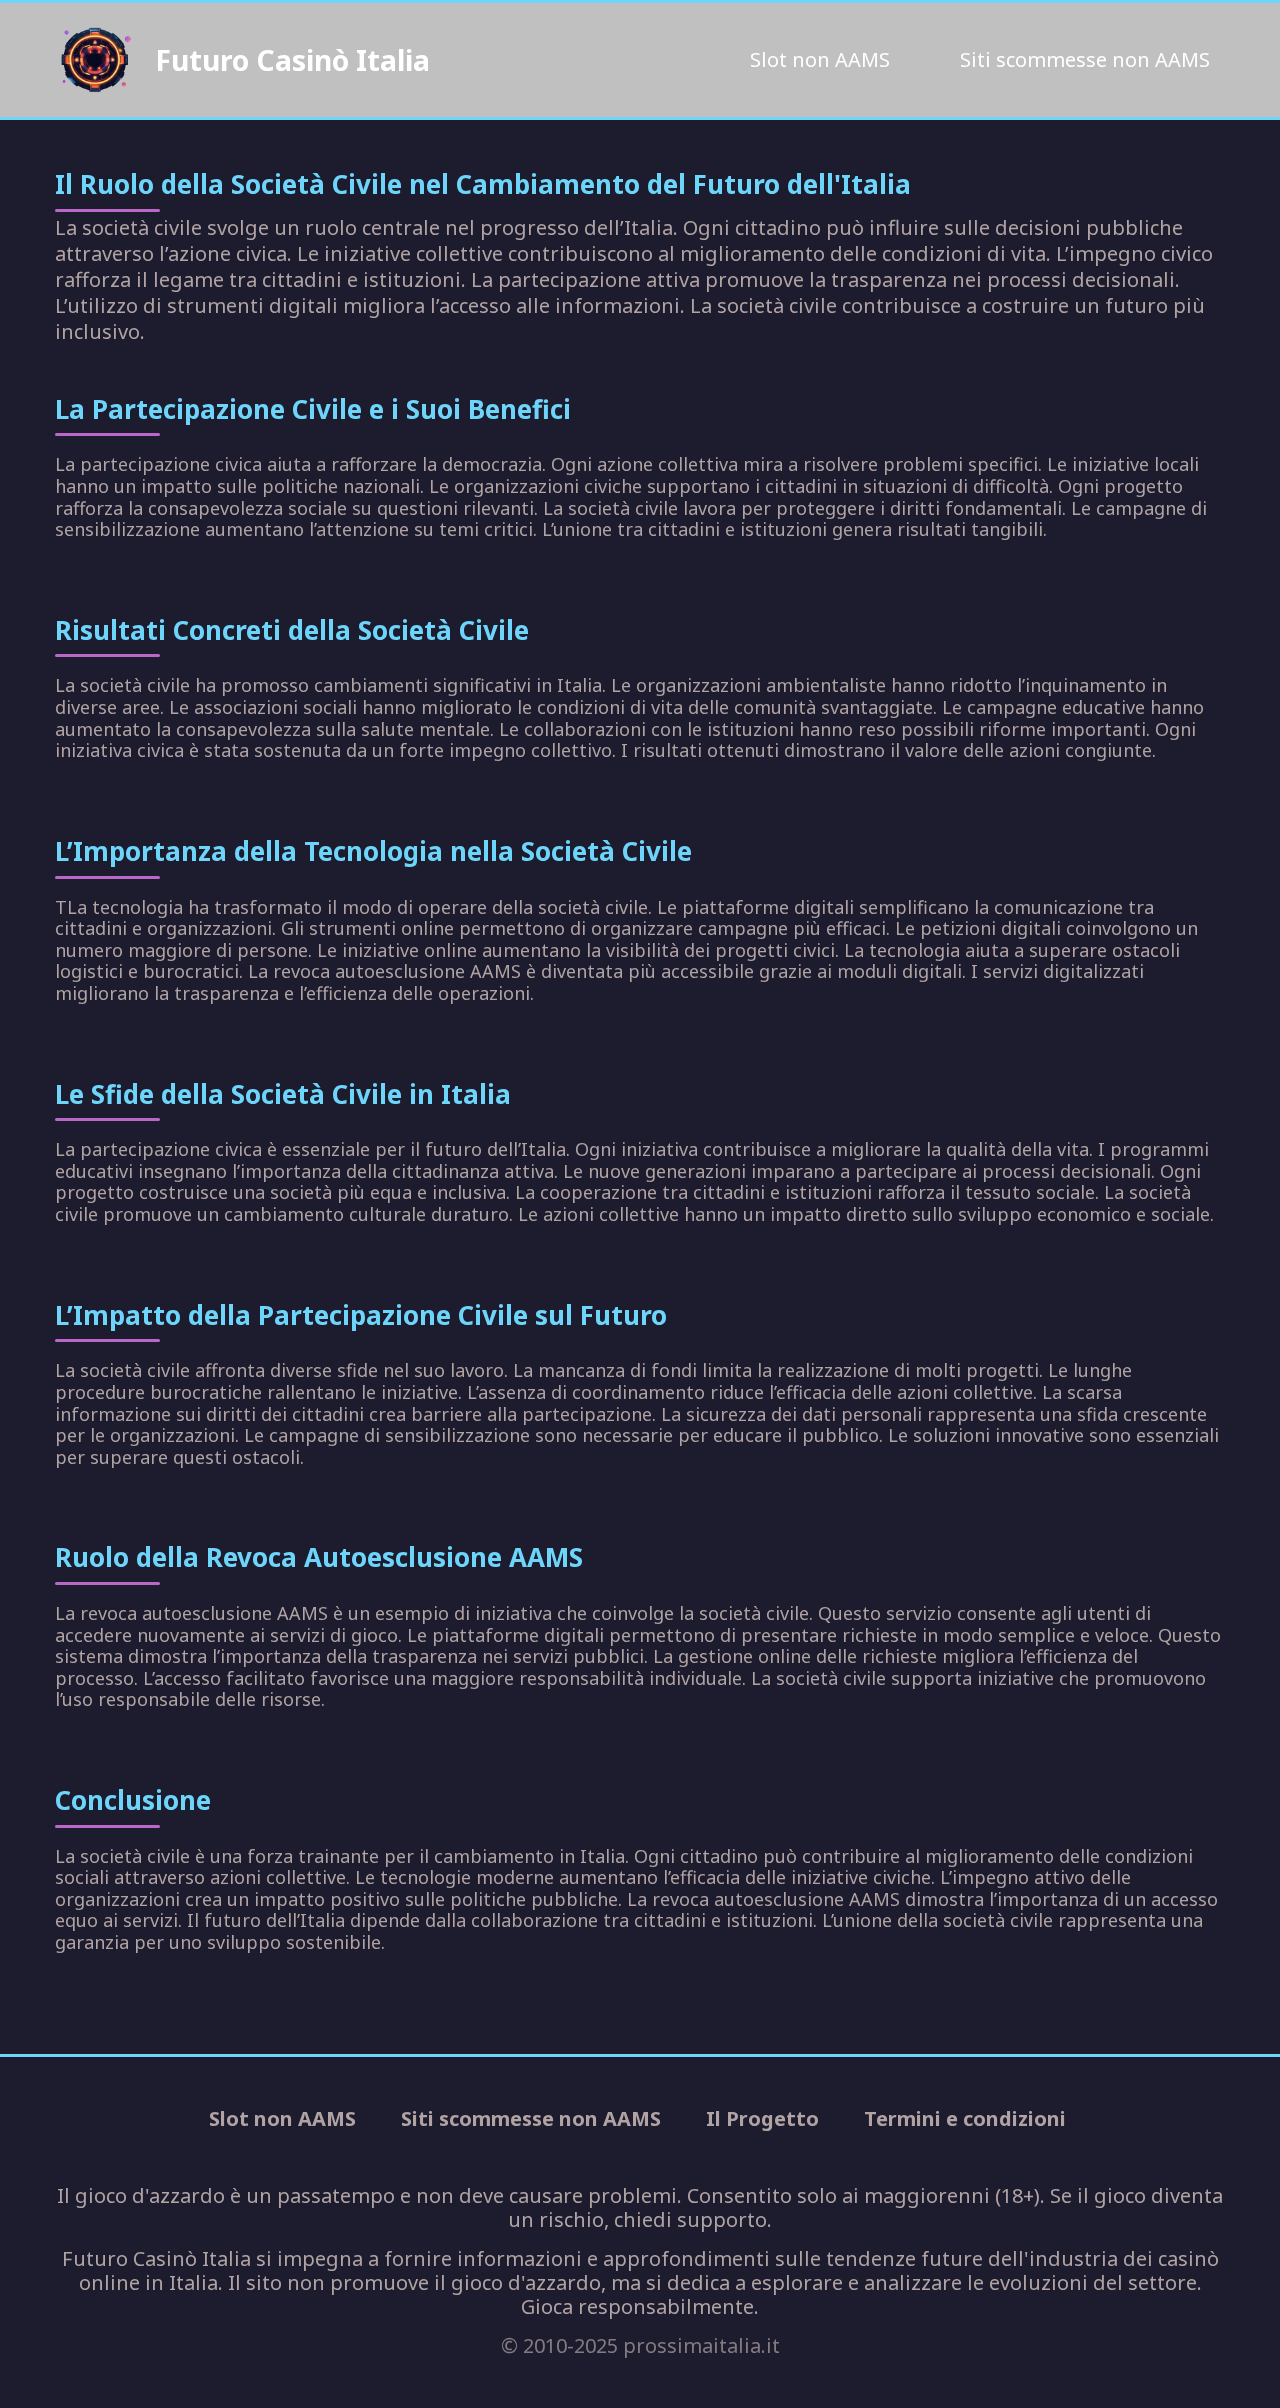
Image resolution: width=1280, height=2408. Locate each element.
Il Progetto (762, 2119)
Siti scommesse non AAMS (1085, 60)
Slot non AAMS (820, 60)
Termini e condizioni (965, 2119)
